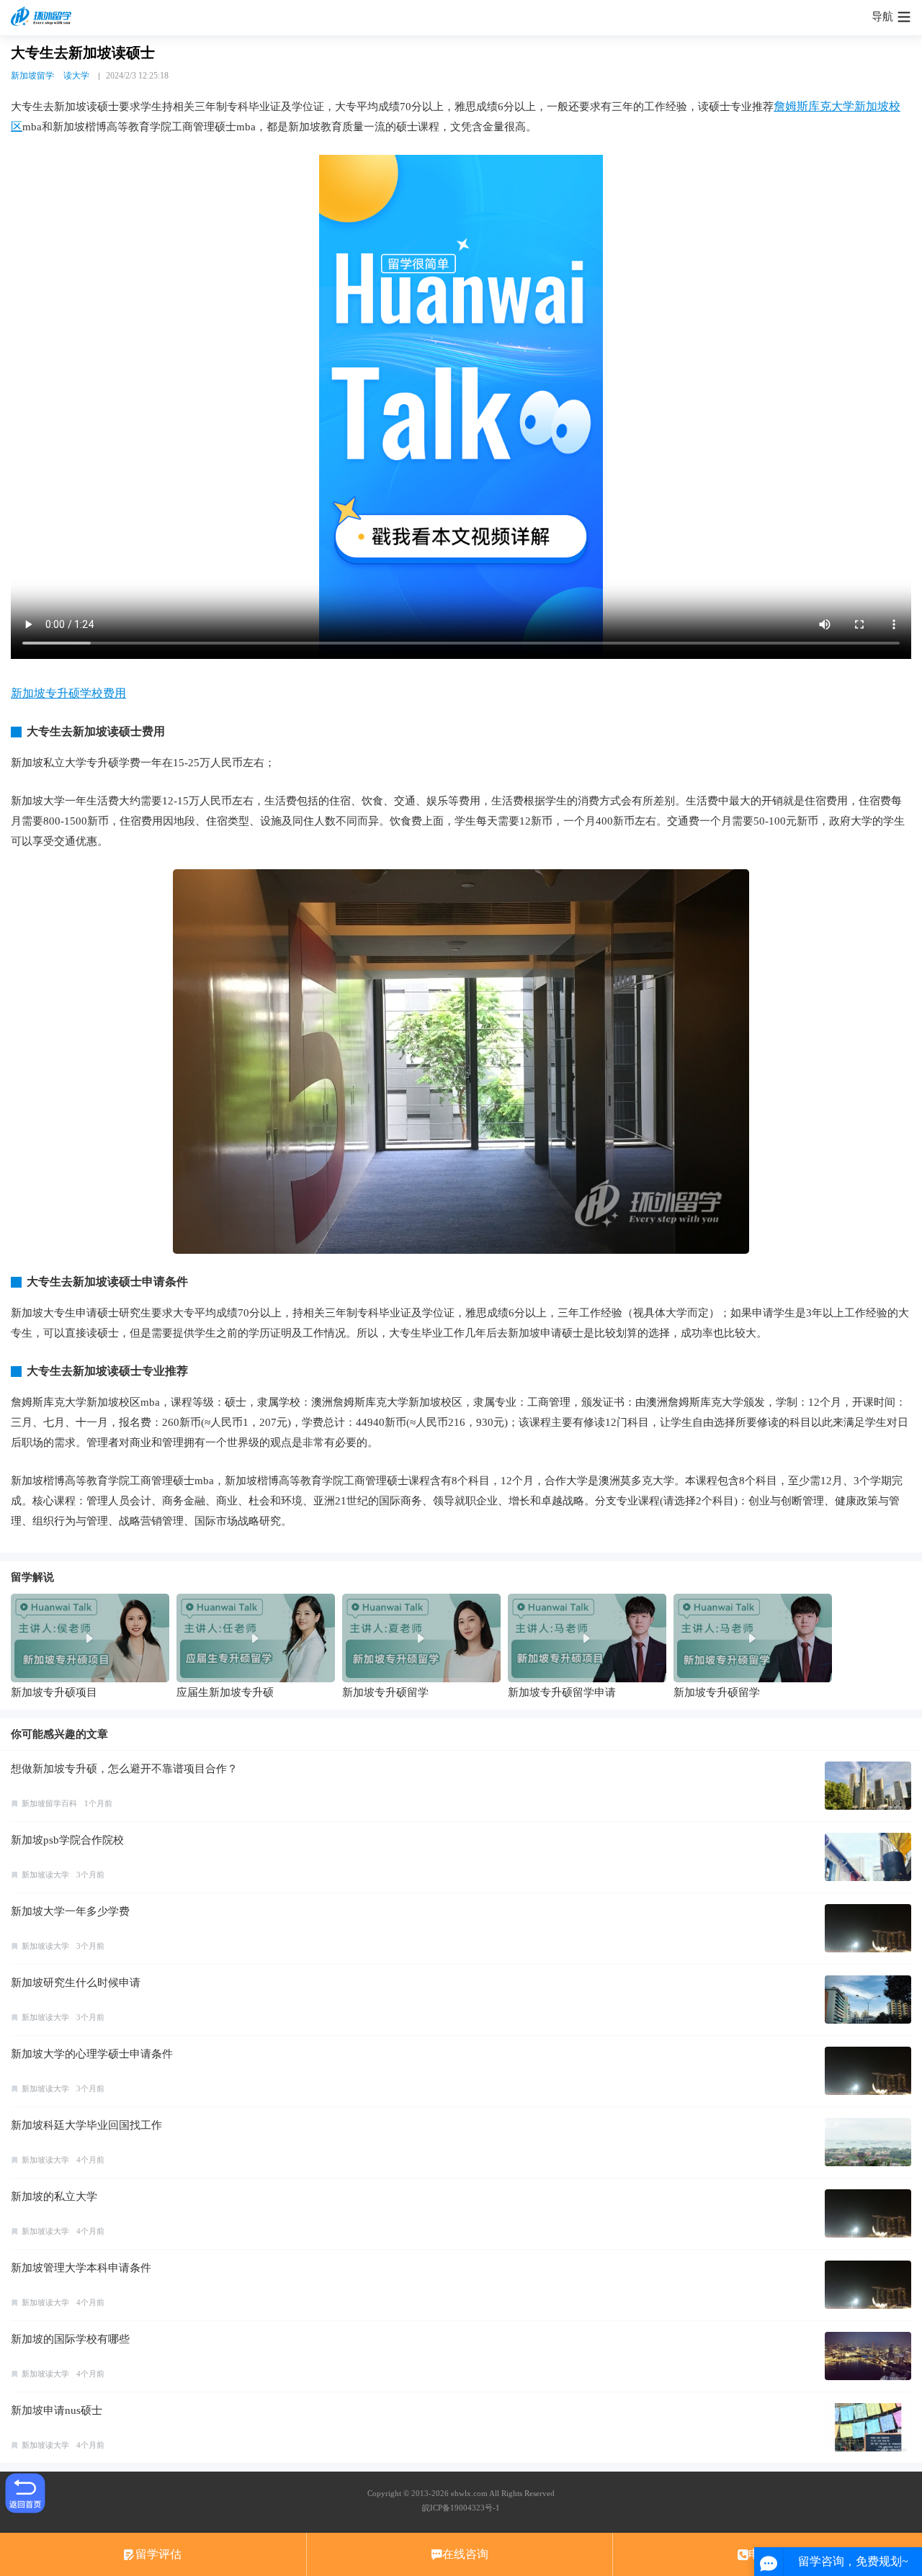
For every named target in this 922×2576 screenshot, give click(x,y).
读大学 (76, 76)
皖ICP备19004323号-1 (461, 2508)
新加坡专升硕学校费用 (68, 693)
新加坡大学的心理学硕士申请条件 (92, 2054)
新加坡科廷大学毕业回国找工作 (86, 2125)
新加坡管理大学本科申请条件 (81, 2268)
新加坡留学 (32, 76)
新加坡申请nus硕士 (57, 2410)
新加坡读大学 (45, 1875)
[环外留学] (43, 17)
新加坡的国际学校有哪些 (70, 2339)
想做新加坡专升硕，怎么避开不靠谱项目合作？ (124, 1769)
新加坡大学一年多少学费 (70, 1911)
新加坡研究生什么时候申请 (76, 1983)
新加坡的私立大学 (54, 2196)
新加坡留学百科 (49, 1803)
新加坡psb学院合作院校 (67, 1840)
